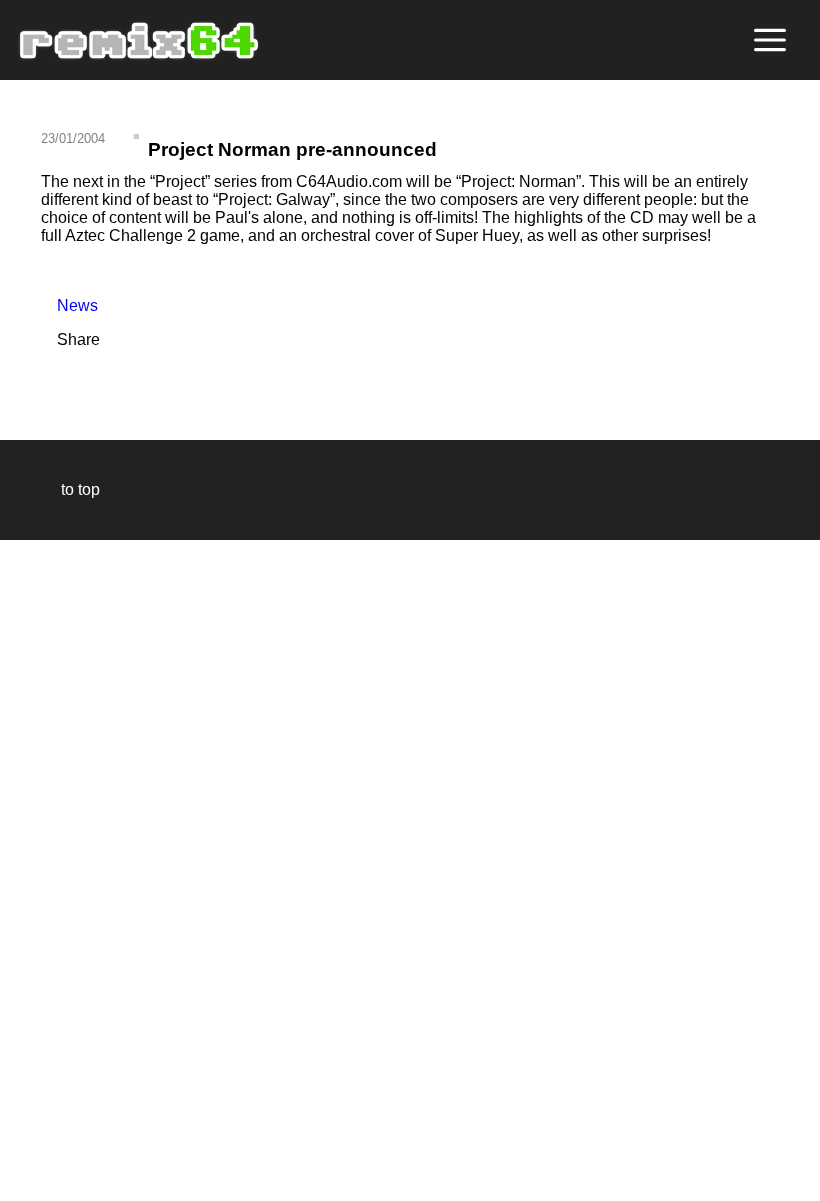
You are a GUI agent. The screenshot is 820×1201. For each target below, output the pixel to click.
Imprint (24, 1155)
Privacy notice (26, 1182)
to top (70, 489)
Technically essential (40, 868)
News (69, 305)
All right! (21, 1124)
